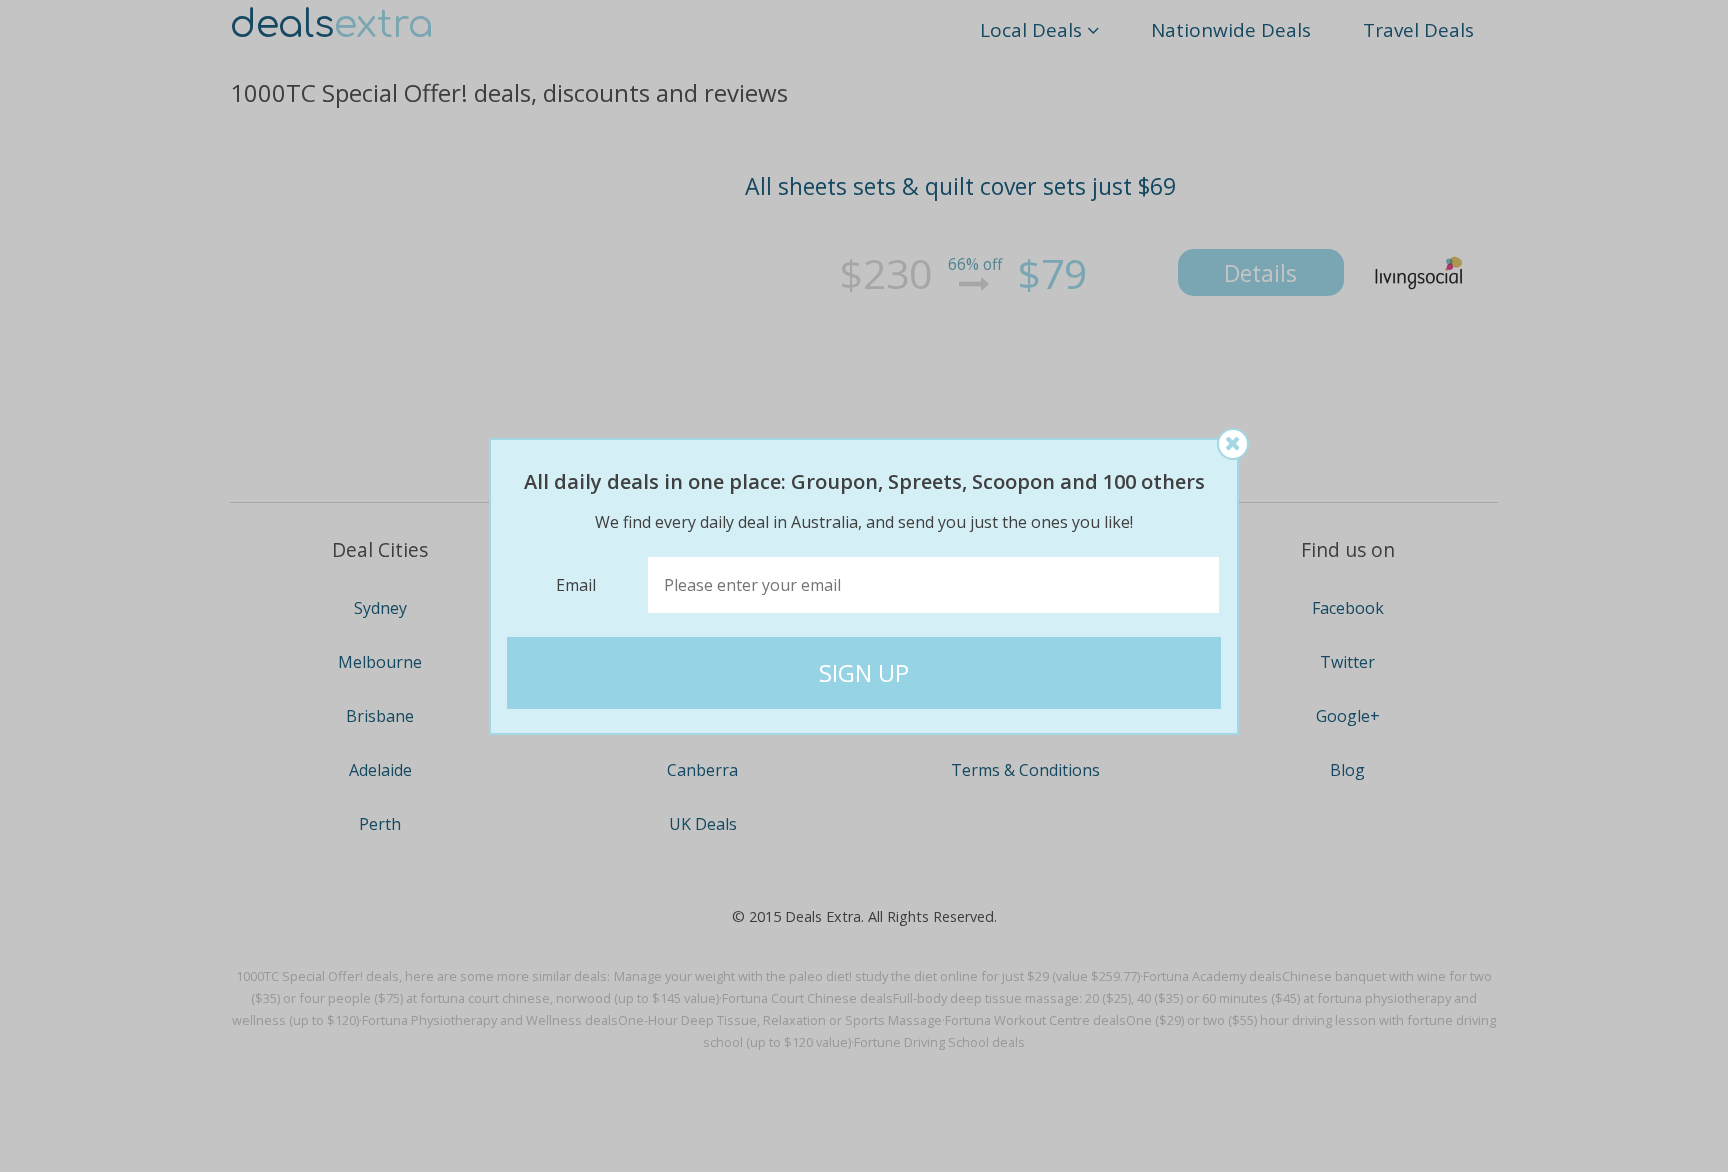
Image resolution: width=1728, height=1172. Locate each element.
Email (576, 585)
